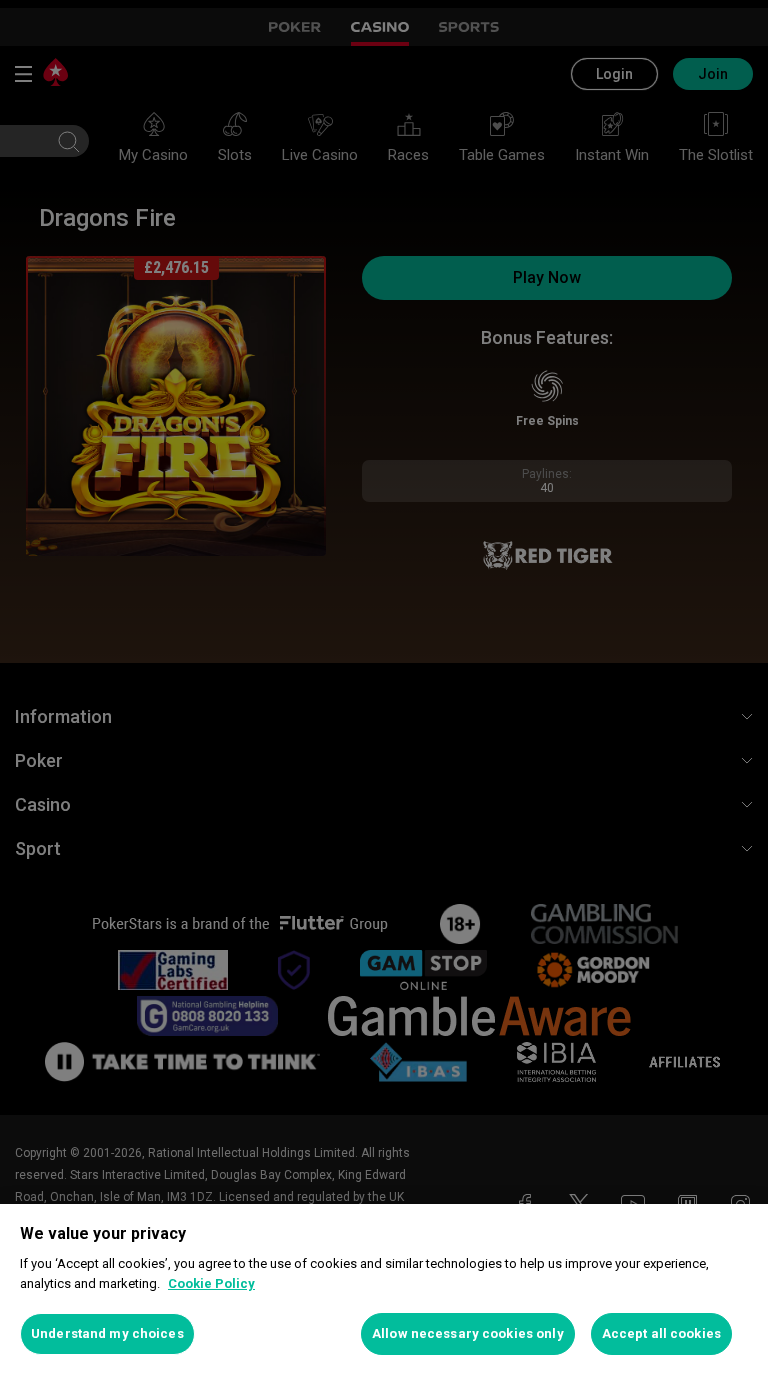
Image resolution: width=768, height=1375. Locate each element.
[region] (384, 1289)
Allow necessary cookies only (468, 1333)
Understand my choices (107, 1333)
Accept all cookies (661, 1333)
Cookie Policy (211, 1283)
